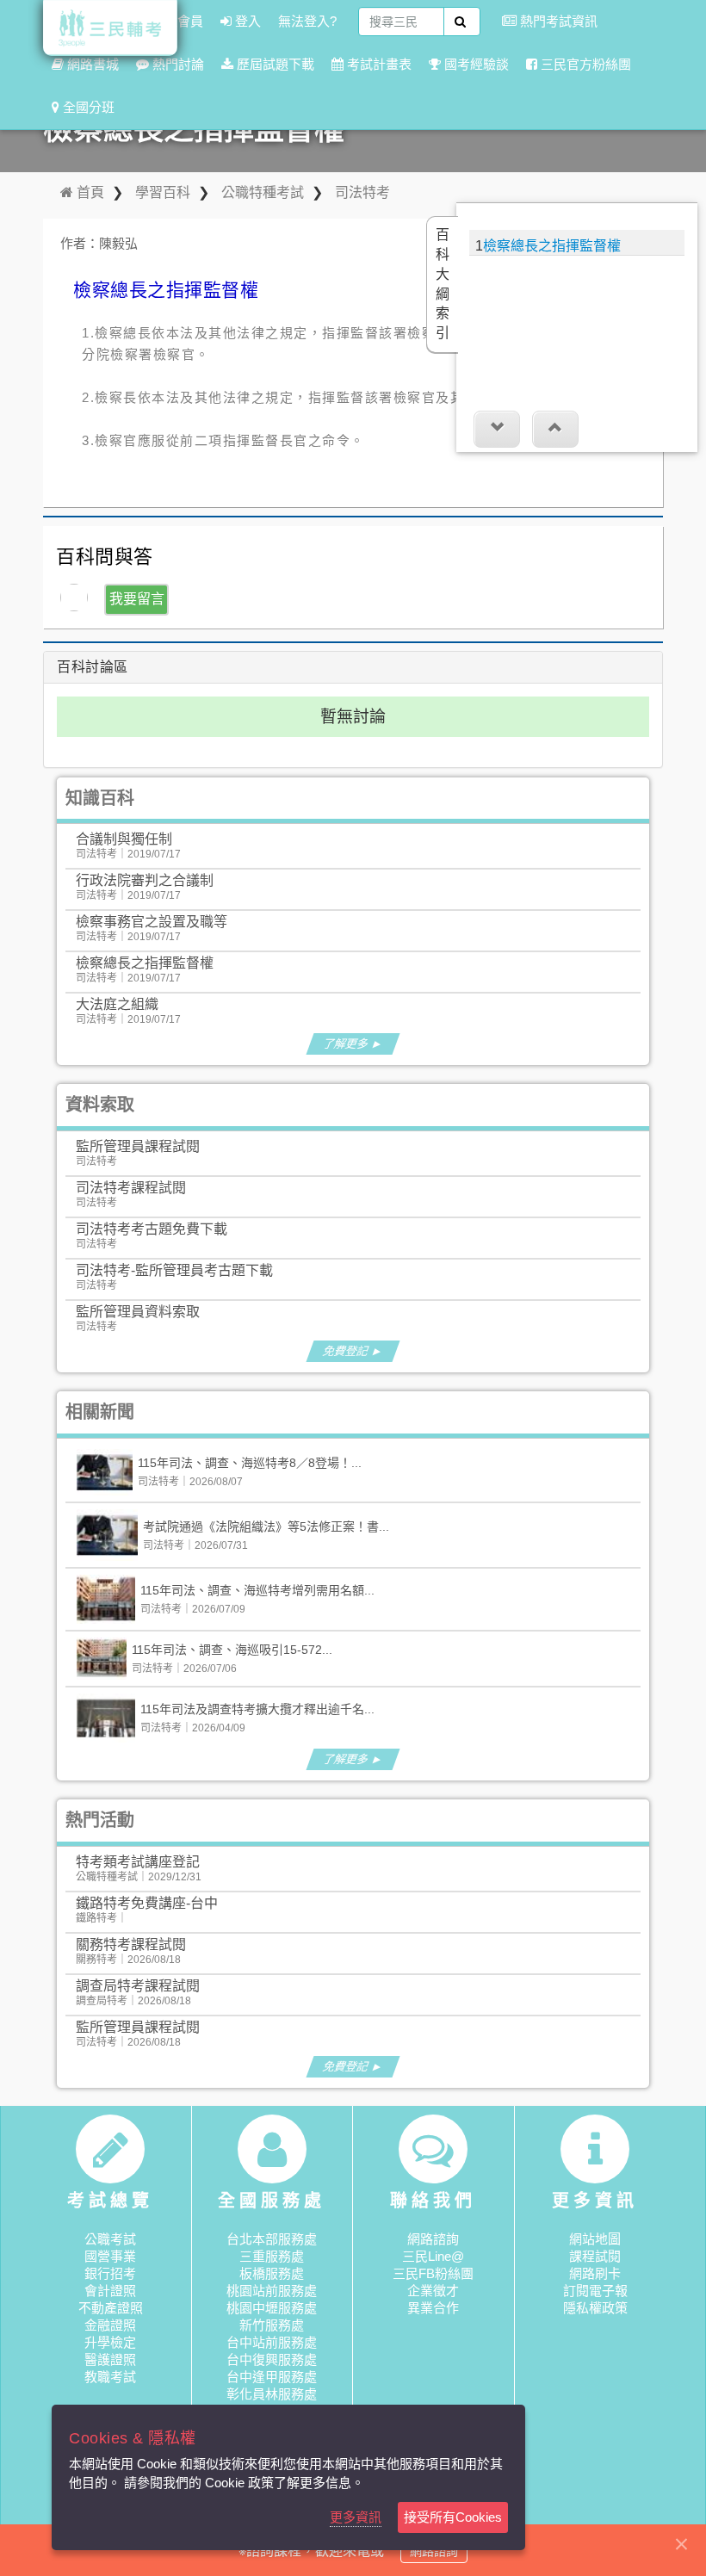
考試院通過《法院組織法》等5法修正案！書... (266, 1526)
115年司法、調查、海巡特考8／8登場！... (250, 1463)
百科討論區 (93, 667)
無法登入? (307, 21)
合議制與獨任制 (124, 839)
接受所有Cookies (453, 2517)
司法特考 (362, 192)
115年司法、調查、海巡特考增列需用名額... (257, 1590)
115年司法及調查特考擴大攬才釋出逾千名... (257, 1709)
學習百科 (163, 192)
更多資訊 (356, 2517)
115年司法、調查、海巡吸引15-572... (232, 1650)
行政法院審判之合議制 (145, 880)
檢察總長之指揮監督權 (145, 963)
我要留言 (137, 599)
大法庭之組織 (117, 1004)
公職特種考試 (263, 192)
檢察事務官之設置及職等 (152, 922)
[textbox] (401, 22)
